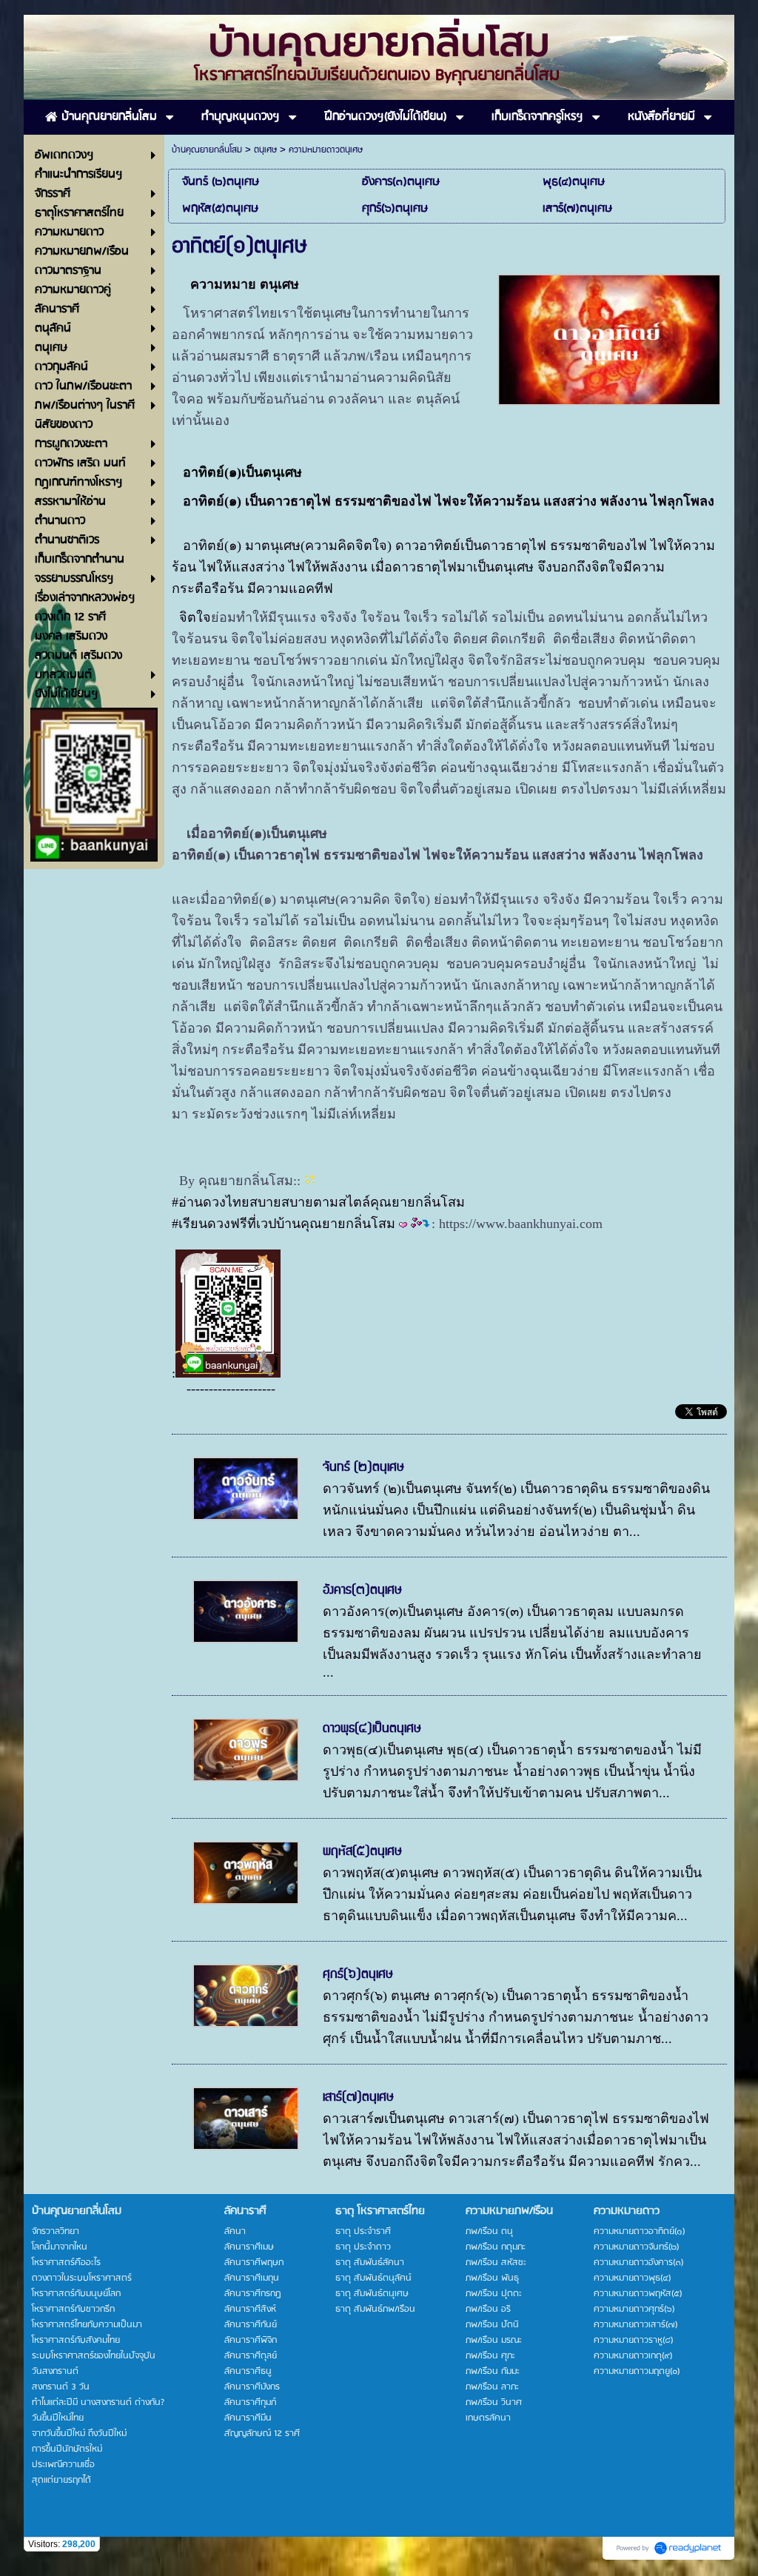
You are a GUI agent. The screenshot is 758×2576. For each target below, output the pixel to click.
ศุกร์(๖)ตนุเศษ (358, 1974)
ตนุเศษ (265, 150)
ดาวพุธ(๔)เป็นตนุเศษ (372, 1728)
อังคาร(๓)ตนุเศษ (362, 1590)
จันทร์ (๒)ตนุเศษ (363, 1467)
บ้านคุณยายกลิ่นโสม (207, 150)
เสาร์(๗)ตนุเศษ (358, 2097)
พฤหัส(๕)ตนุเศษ (362, 1851)
